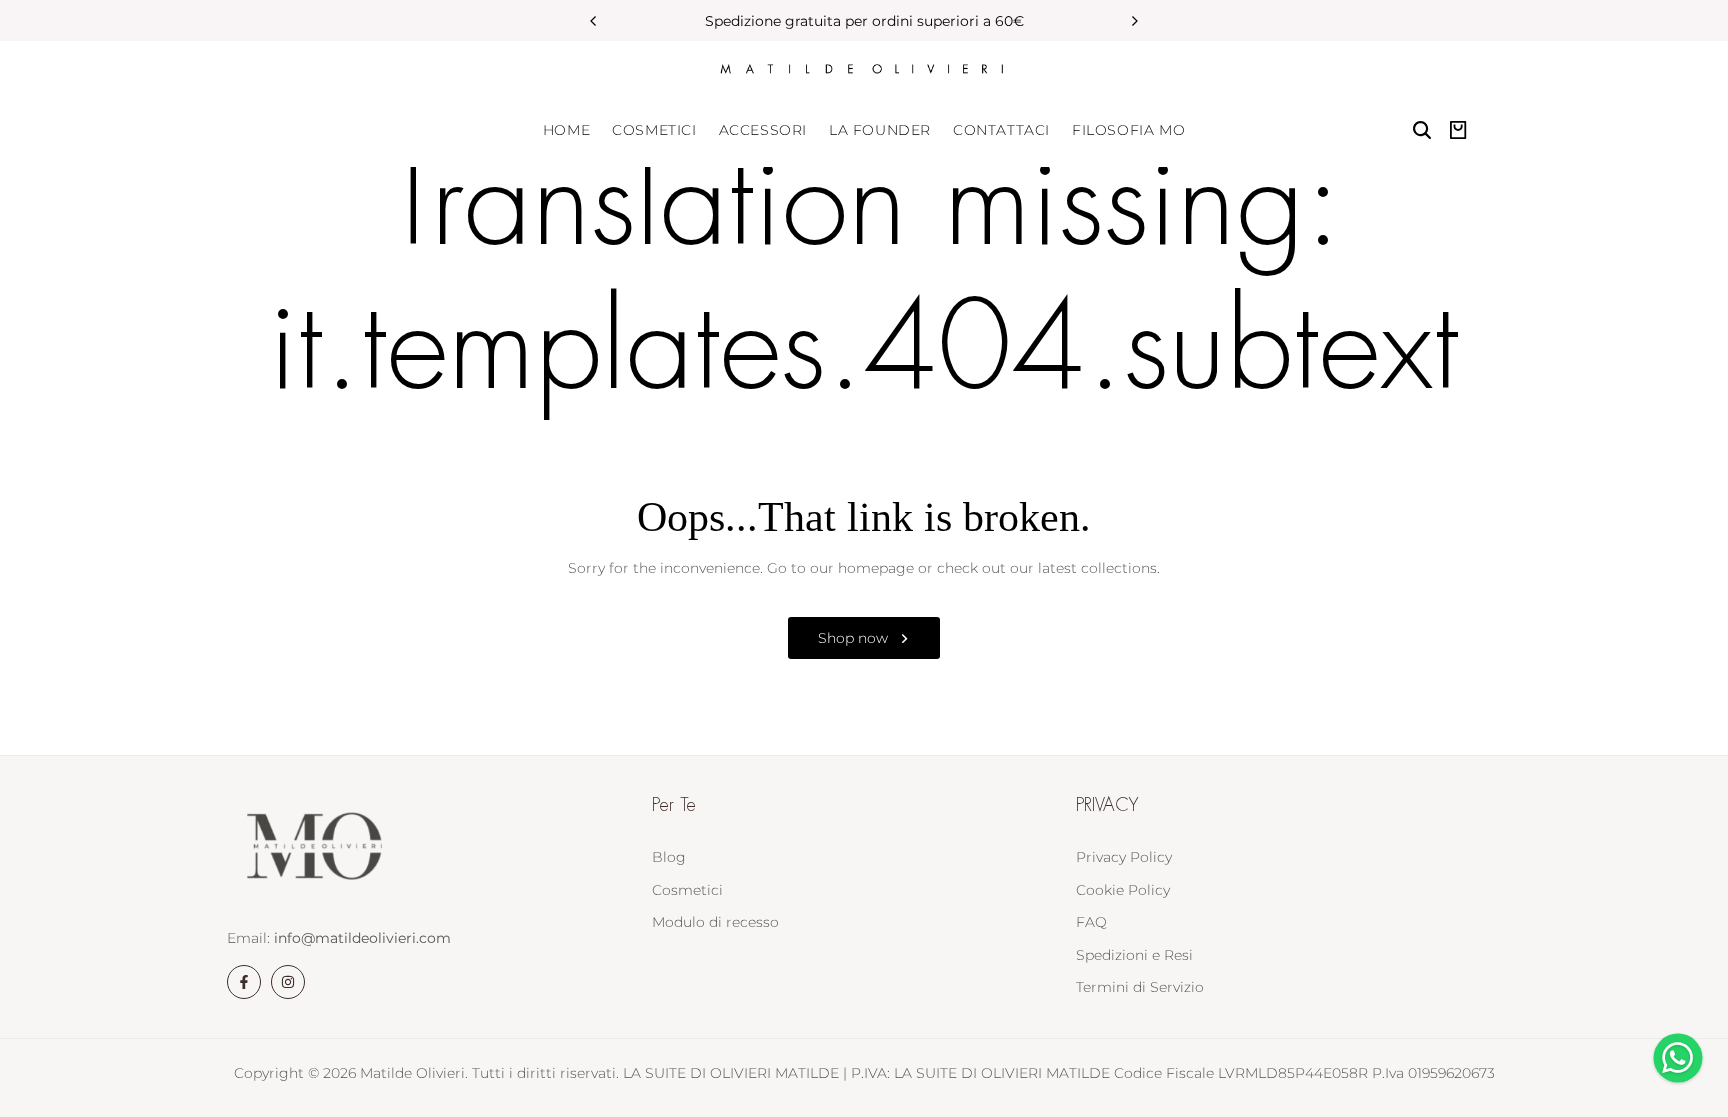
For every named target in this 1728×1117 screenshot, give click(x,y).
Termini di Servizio (1140, 987)
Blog (669, 857)
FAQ (1091, 922)
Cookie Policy (1123, 890)
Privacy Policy (1124, 857)
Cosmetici (687, 890)
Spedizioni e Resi (1134, 955)
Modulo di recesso (715, 922)
